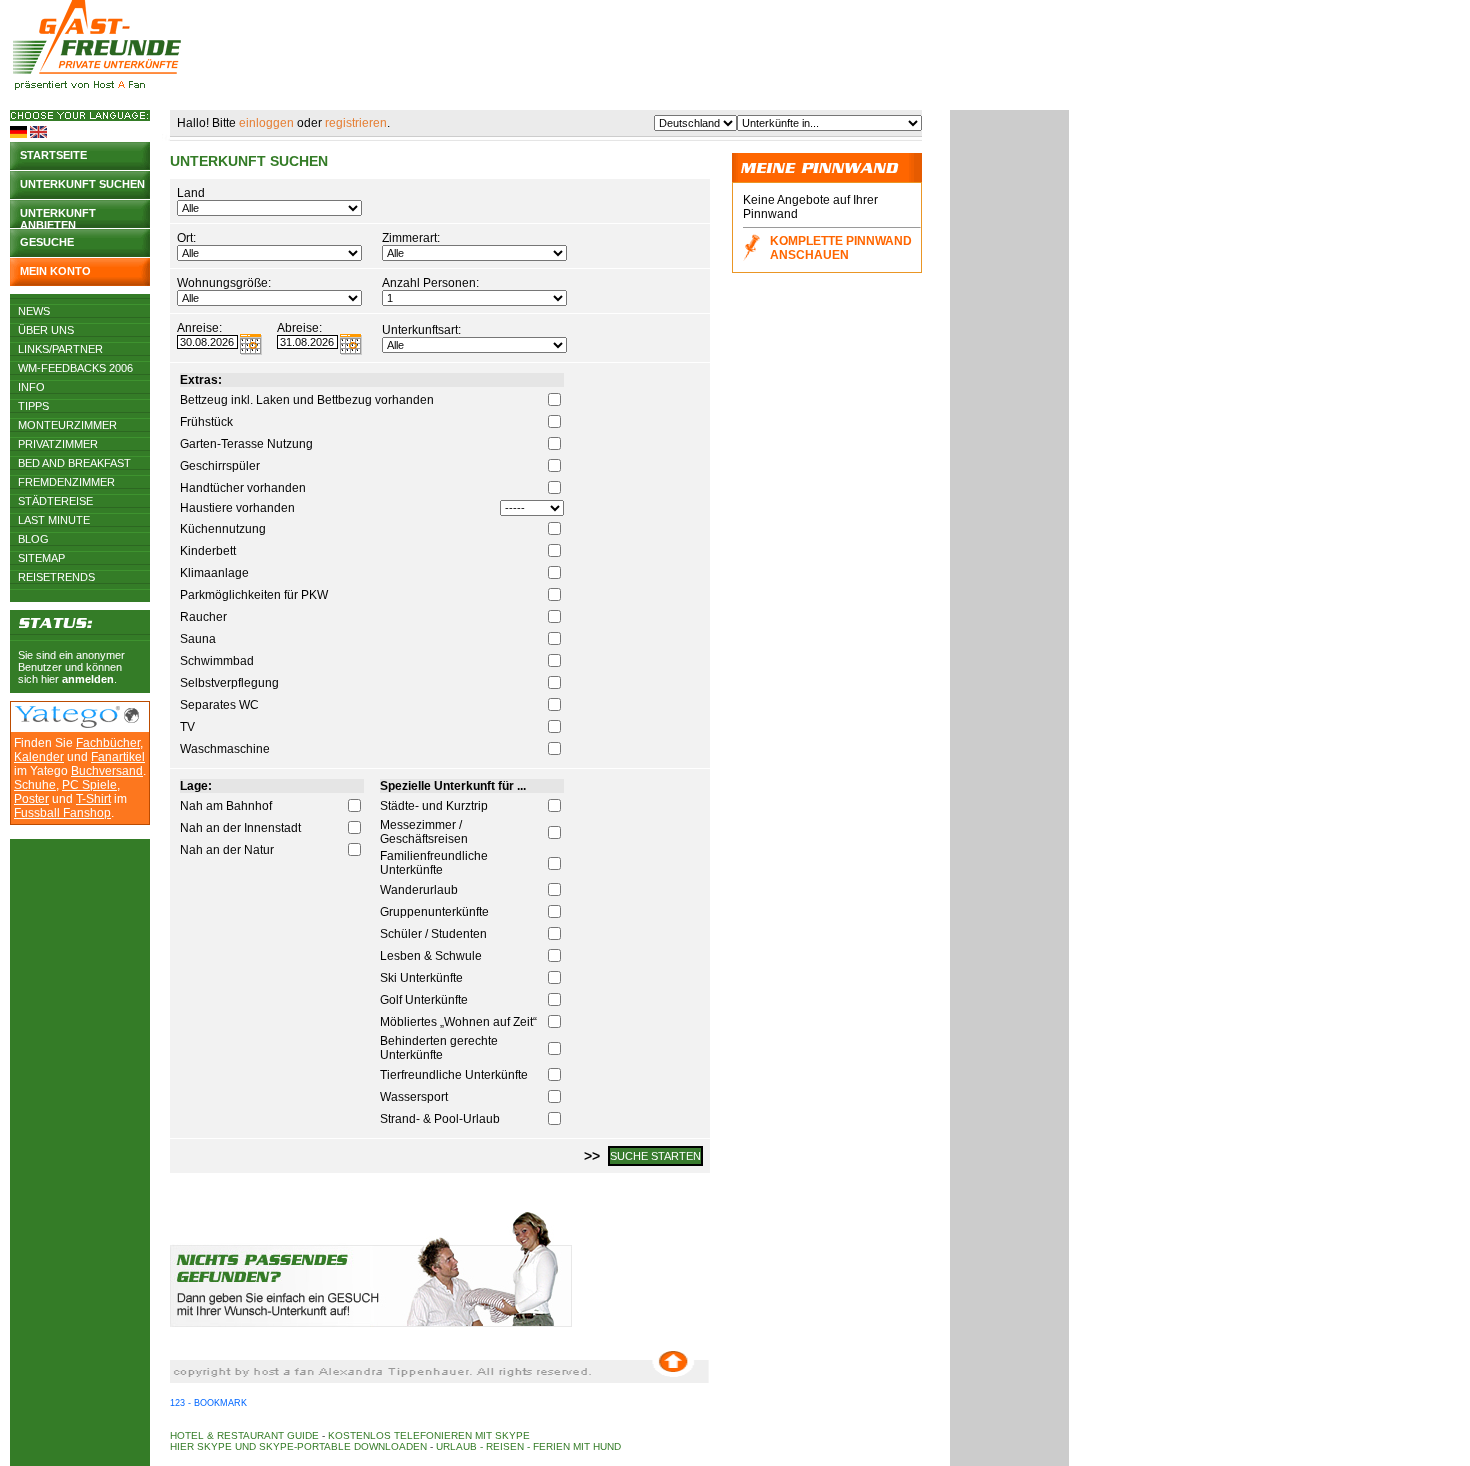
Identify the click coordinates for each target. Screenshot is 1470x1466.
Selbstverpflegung (229, 683)
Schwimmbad (217, 661)
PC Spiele (89, 785)
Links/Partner (60, 349)
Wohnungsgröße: (224, 283)
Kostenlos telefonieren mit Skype (429, 1435)
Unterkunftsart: (421, 330)
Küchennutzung (223, 529)
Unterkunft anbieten (58, 217)
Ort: (186, 238)
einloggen (266, 123)
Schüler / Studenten (433, 934)
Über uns (46, 330)
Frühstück (206, 422)
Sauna (198, 639)
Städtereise (55, 501)
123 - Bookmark (208, 1403)
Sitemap (41, 558)
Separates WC (219, 705)
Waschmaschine (225, 749)
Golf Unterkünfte (424, 1000)
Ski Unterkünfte (421, 978)
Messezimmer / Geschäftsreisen (424, 832)
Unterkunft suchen (82, 184)
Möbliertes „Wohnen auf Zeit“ (458, 1022)
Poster (31, 799)
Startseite (53, 155)
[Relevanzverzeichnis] (131, 719)
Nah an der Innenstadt (240, 828)
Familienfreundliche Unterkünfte (434, 863)
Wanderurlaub (419, 890)
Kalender (39, 757)
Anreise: (199, 328)
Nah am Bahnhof (226, 806)
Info (31, 387)
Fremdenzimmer (66, 482)
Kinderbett (208, 551)
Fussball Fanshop (62, 813)
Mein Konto (55, 271)
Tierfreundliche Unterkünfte (454, 1075)
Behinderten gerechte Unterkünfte (439, 1048)
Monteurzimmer (67, 425)
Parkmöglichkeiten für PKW (254, 595)
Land (191, 193)
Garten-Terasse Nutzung (246, 444)
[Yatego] (67, 724)
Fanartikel (118, 757)
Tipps (33, 406)
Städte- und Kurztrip (434, 806)
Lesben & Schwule (431, 956)
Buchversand (107, 771)
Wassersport (414, 1097)
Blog (33, 539)
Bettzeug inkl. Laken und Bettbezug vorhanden (307, 400)
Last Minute (54, 520)
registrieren (356, 123)
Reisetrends (56, 577)
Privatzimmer (58, 444)
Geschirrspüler (220, 466)
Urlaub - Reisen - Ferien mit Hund (528, 1446)
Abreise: (299, 328)
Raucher (203, 617)
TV (187, 727)
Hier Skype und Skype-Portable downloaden (298, 1446)
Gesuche (47, 242)
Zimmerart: (411, 238)
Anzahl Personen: (430, 283)
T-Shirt (93, 799)
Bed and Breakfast (74, 463)
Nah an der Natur (227, 850)
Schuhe (35, 785)
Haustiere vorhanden (237, 508)
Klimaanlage (214, 573)
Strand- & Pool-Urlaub (440, 1119)
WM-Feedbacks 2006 (75, 368)
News (34, 311)
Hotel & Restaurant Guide (244, 1435)
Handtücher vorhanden (243, 488)
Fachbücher (108, 743)
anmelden (88, 679)
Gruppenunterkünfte (434, 912)
